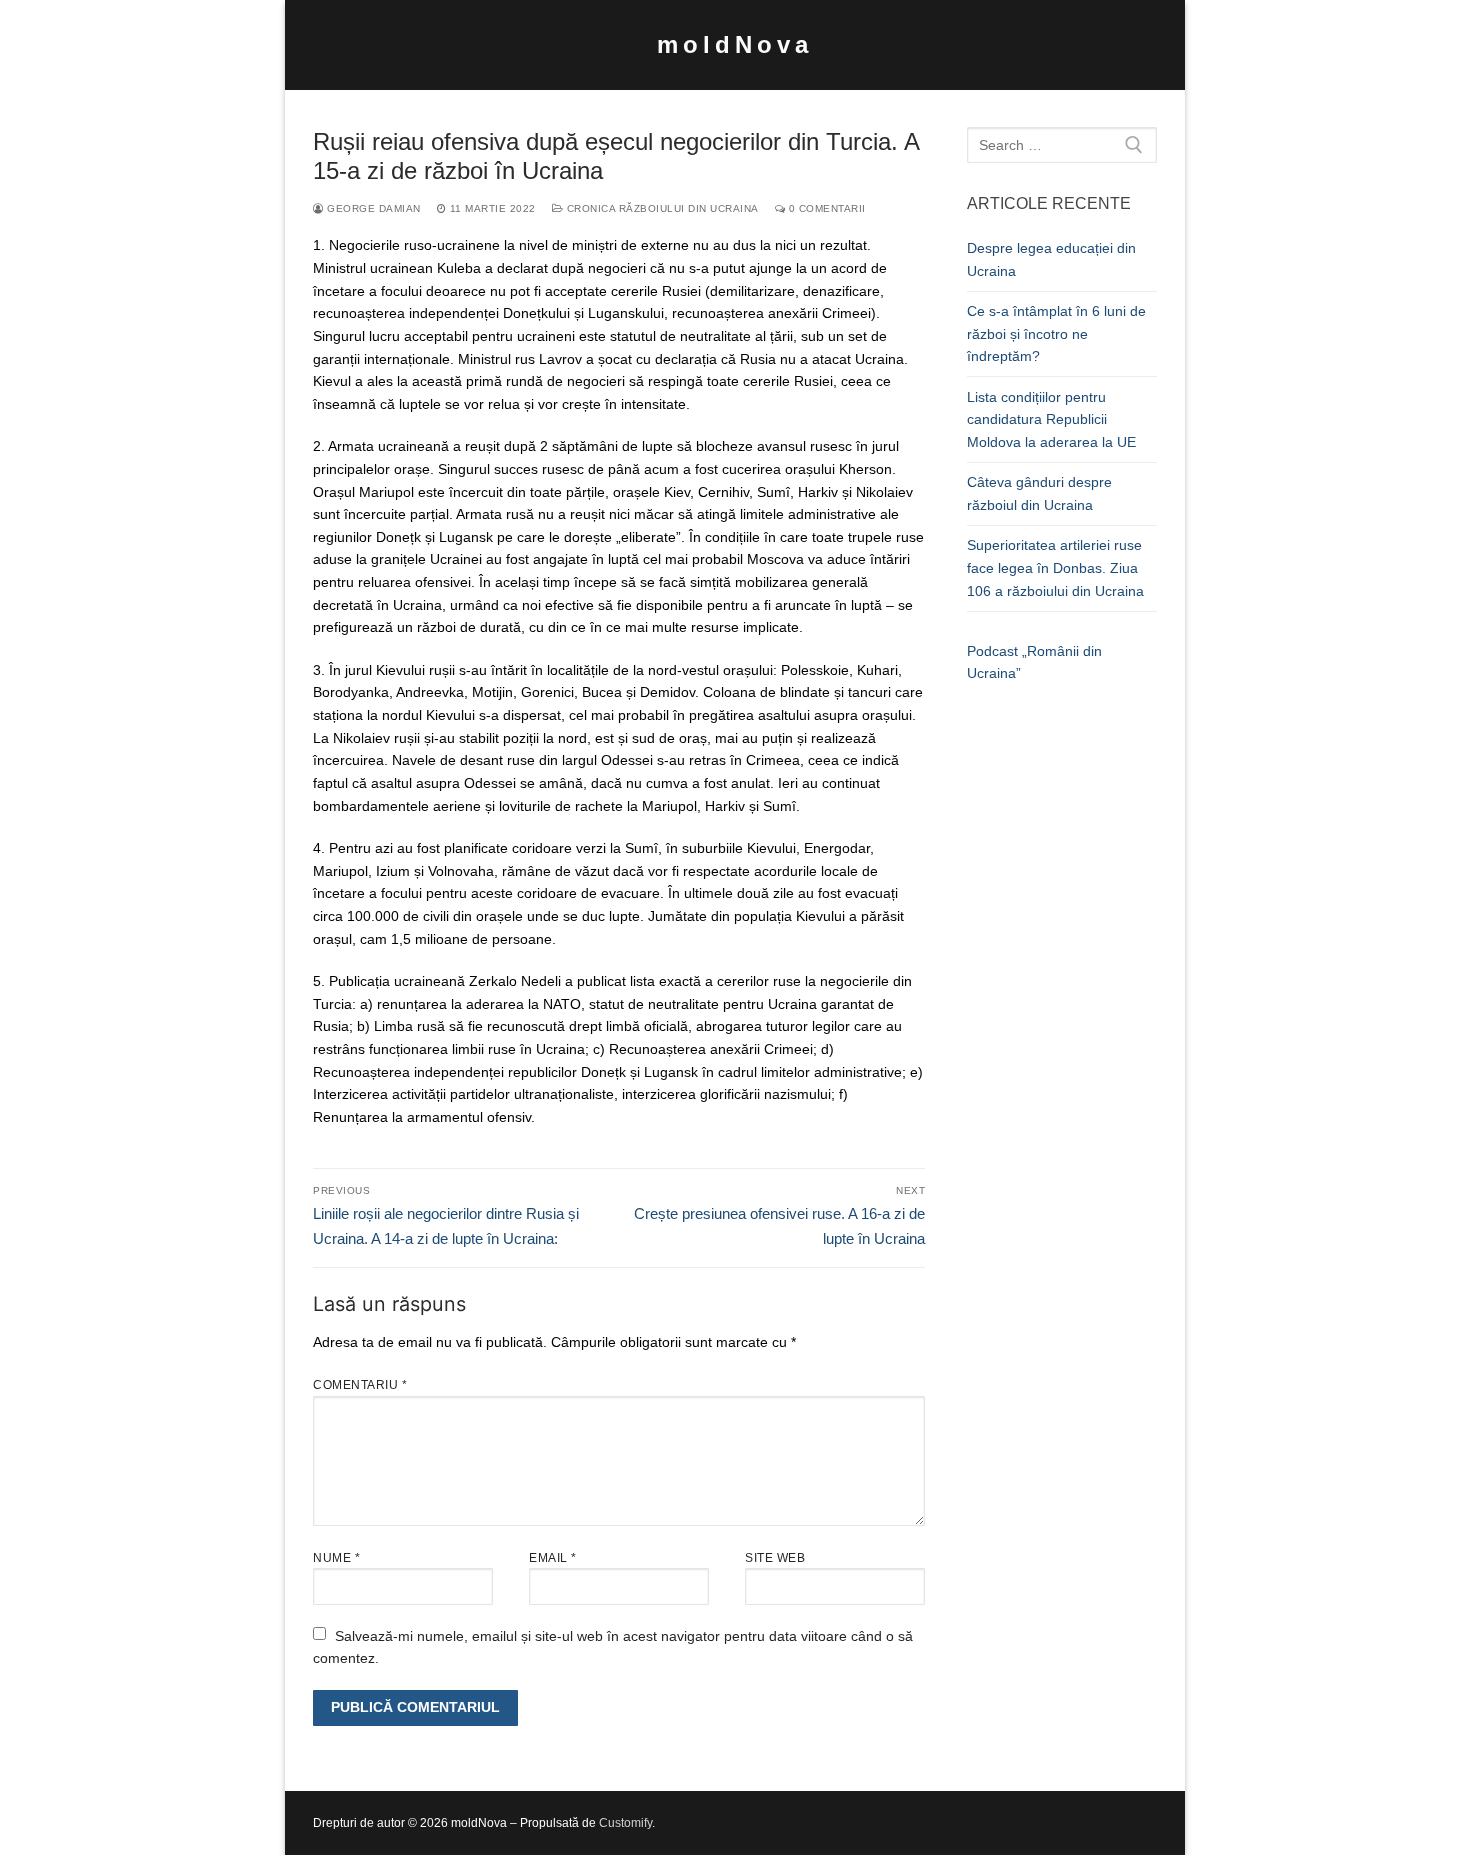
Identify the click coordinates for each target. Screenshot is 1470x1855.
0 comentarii (825, 208)
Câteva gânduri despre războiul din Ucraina (1039, 493)
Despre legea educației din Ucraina (1051, 259)
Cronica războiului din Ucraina (661, 208)
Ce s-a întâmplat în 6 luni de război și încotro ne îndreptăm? (1056, 333)
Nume (336, 1558)
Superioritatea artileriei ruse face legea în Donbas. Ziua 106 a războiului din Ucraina (1055, 567)
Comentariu (360, 1385)
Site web (775, 1558)
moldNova (735, 44)
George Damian (372, 208)
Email (553, 1558)
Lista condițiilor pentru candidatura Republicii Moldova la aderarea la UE (1051, 419)
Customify (625, 1823)
